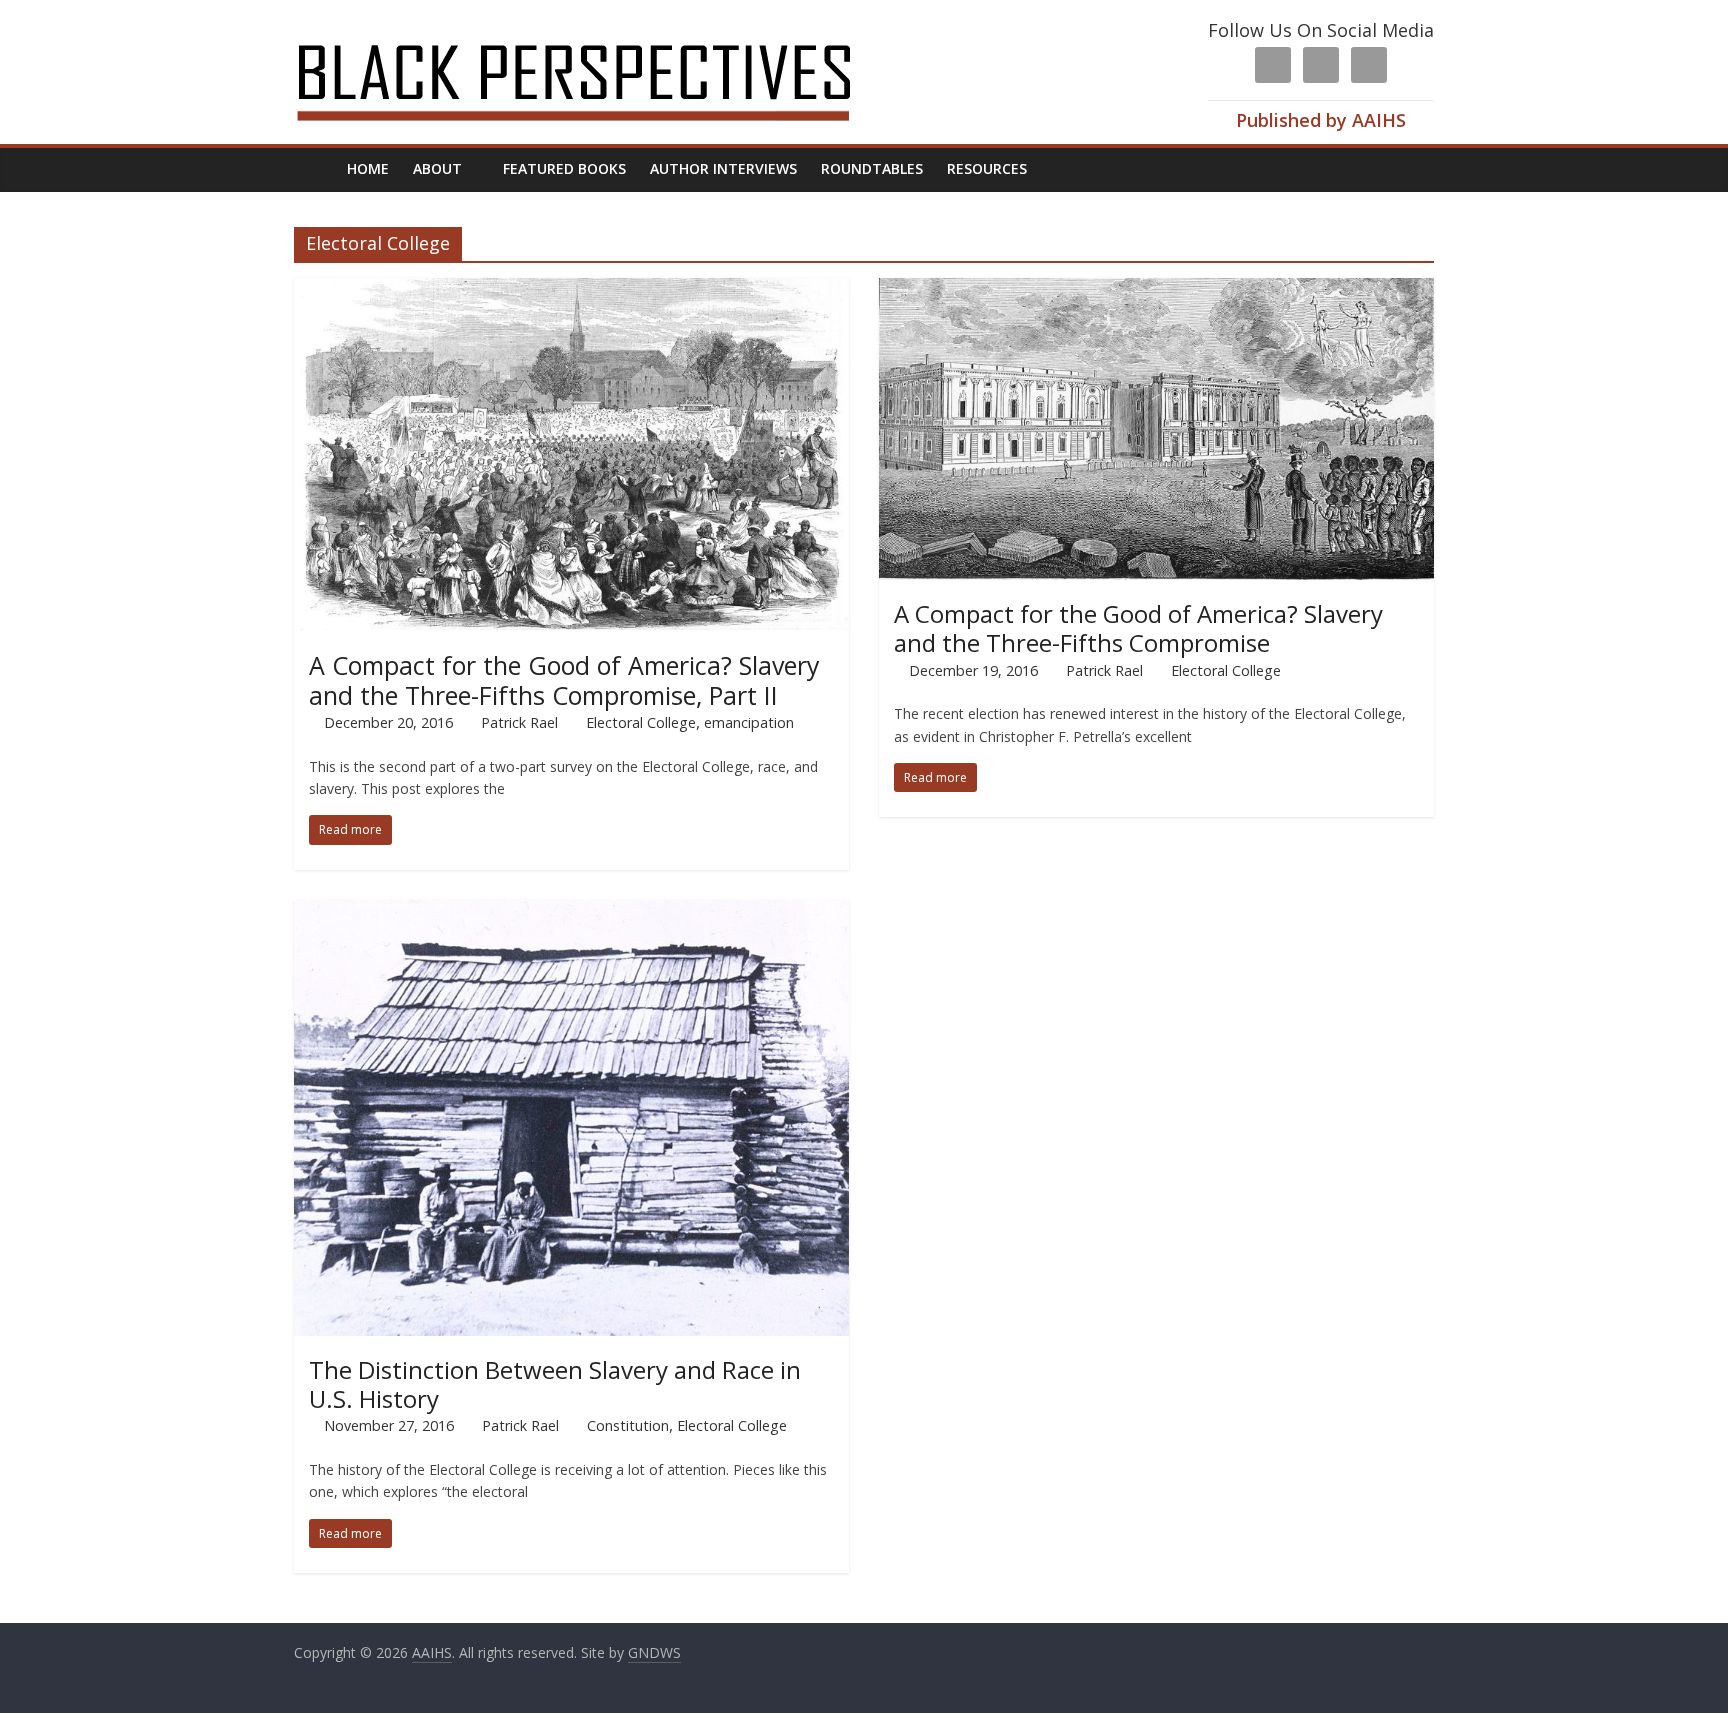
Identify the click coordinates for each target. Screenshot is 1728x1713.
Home (368, 168)
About (437, 168)
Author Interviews (723, 168)
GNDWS (654, 1652)
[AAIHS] (600, 32)
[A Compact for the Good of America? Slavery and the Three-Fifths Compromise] (1156, 290)
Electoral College (641, 722)
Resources (987, 168)
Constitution (628, 1425)
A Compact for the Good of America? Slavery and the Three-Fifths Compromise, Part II (564, 680)
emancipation (749, 722)
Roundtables (872, 168)
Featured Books (564, 168)
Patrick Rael (519, 722)
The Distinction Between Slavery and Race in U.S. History (555, 1384)
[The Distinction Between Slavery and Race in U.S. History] (571, 912)
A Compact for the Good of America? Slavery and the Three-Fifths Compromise (1138, 628)
